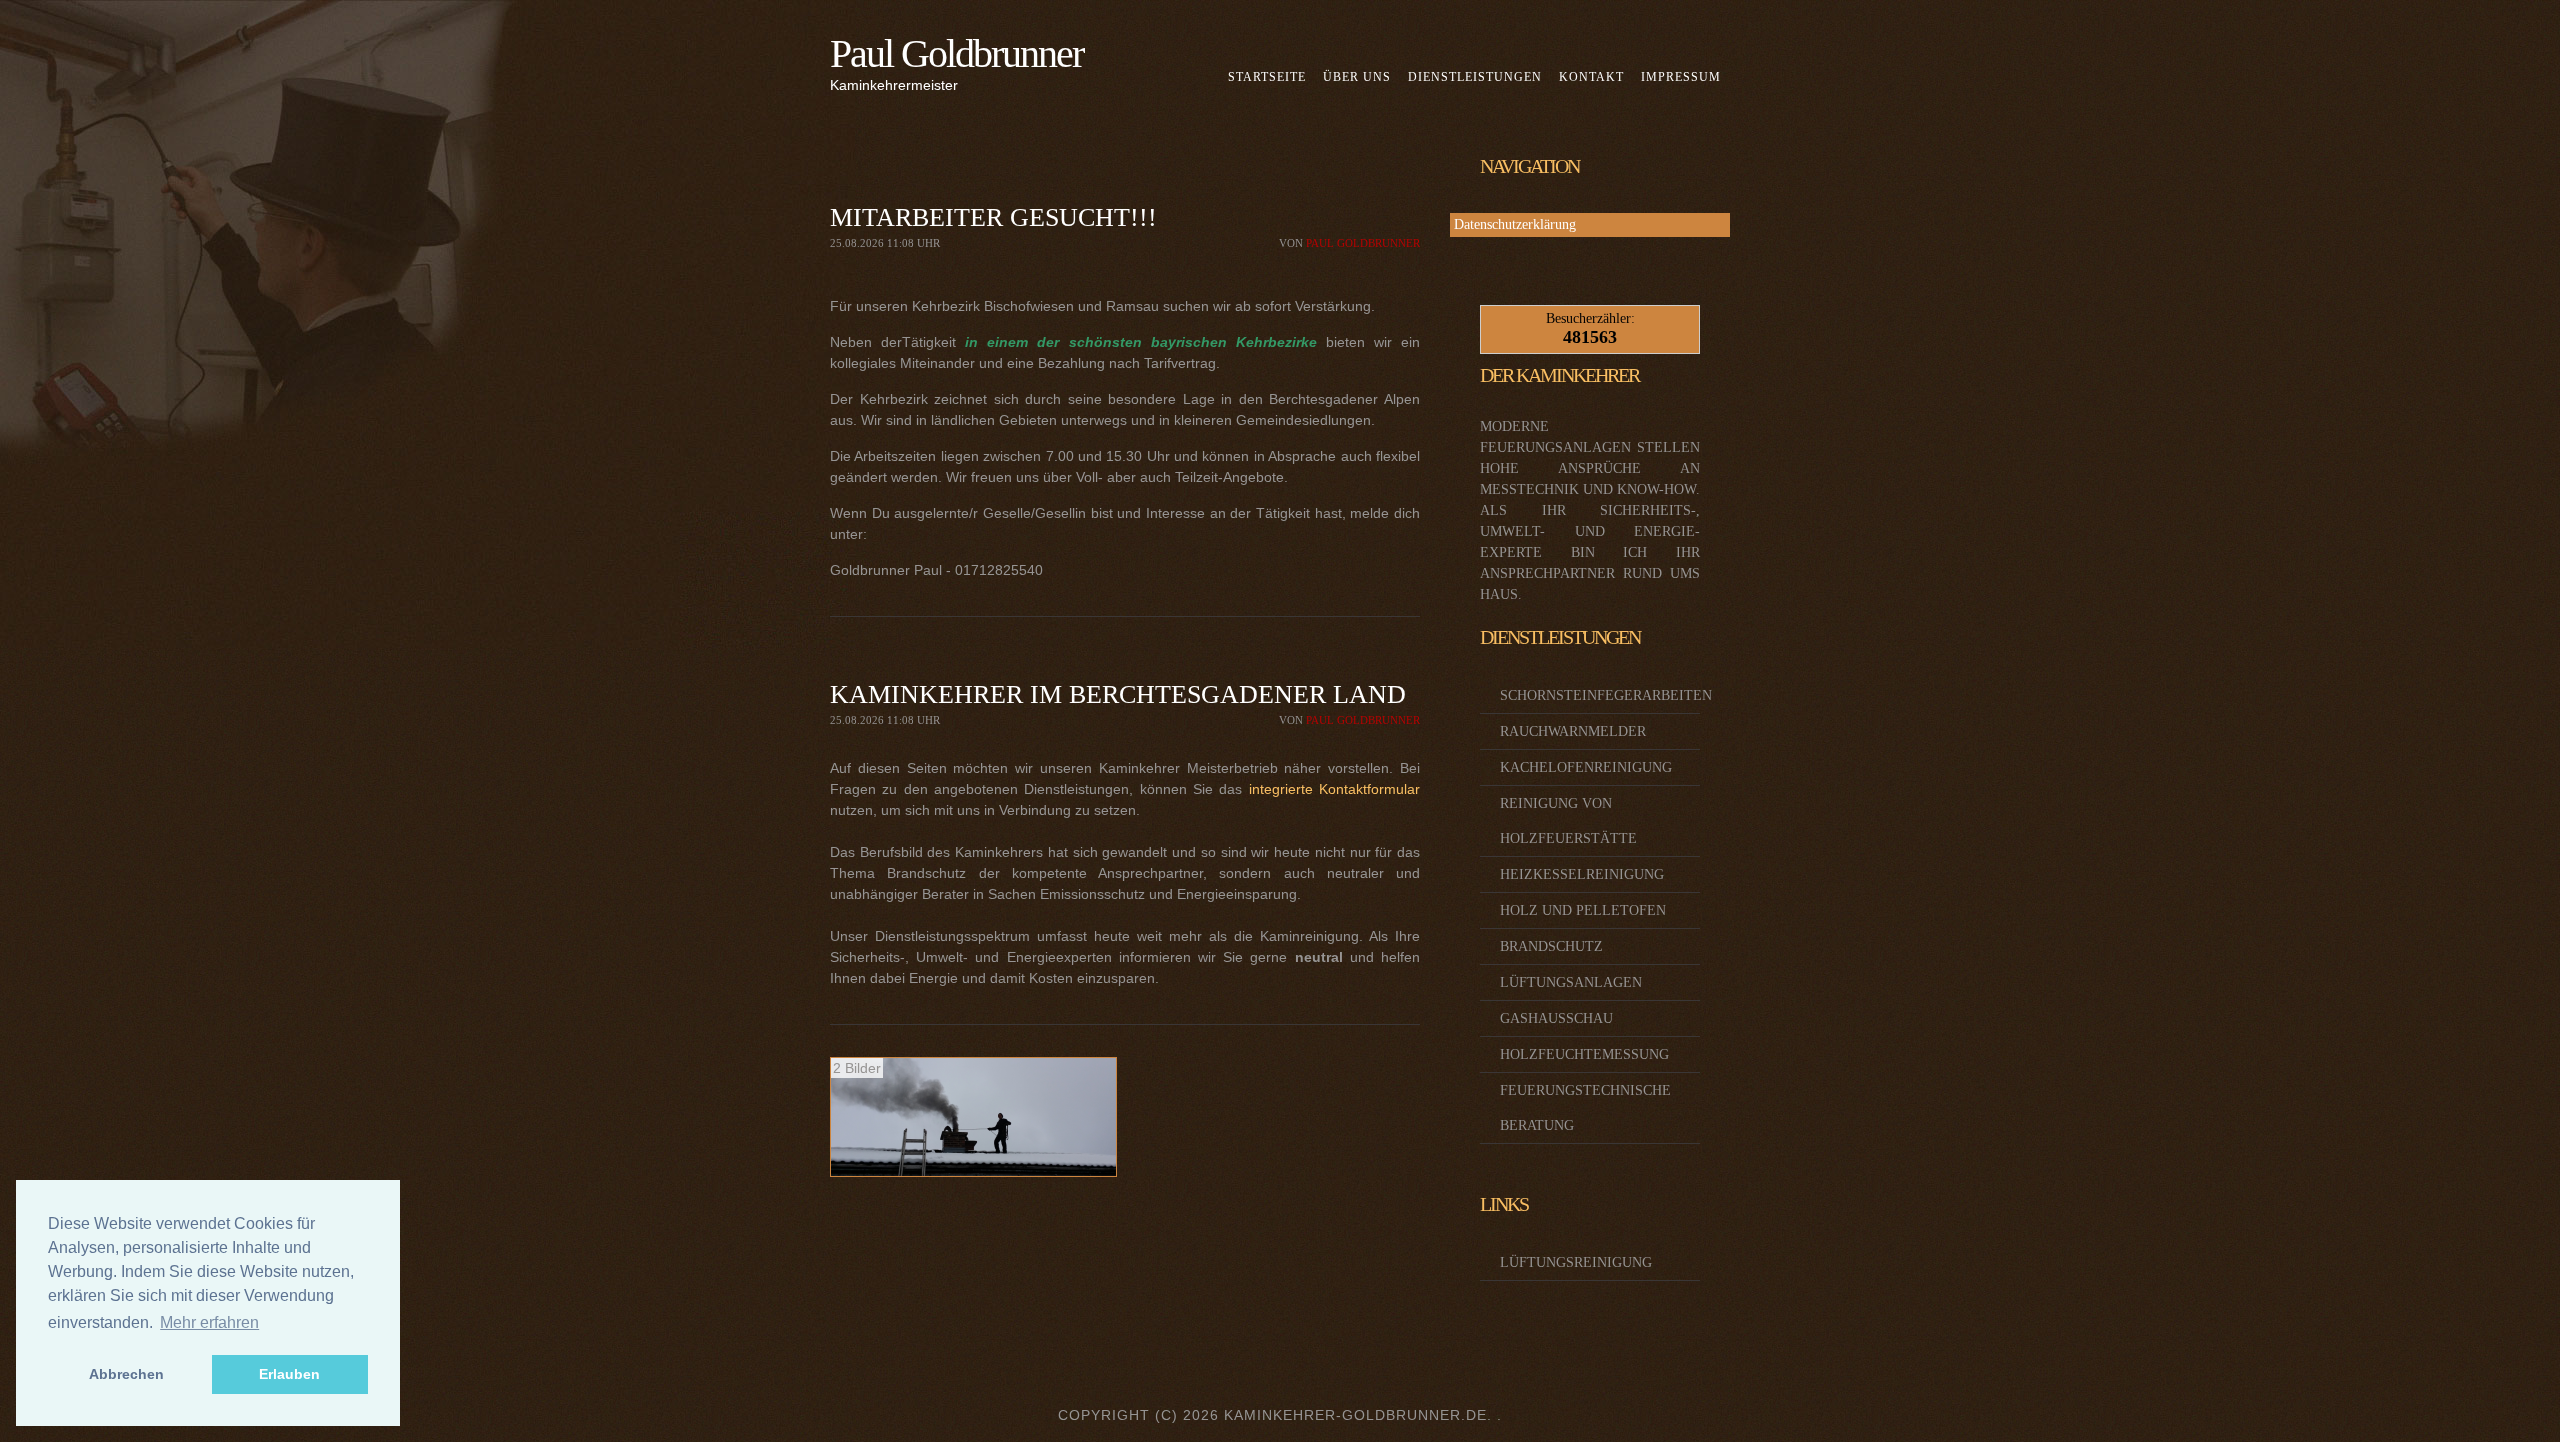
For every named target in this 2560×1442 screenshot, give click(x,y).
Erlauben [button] (289, 1374)
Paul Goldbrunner (956, 53)
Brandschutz (1551, 946)
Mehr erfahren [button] (209, 1322)
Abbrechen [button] (126, 1374)
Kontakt (1591, 77)
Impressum (1681, 77)
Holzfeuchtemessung (1584, 1054)
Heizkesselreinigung (1582, 874)
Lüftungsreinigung (1576, 1262)
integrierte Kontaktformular (1334, 789)
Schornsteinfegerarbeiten (1606, 695)
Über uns (1357, 77)
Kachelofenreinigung (1586, 767)
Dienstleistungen (1475, 77)
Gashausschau (1556, 1018)
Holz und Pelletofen (1583, 910)
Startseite (1267, 77)
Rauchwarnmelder (1573, 731)
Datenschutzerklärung (1515, 224)
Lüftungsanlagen (1571, 982)
